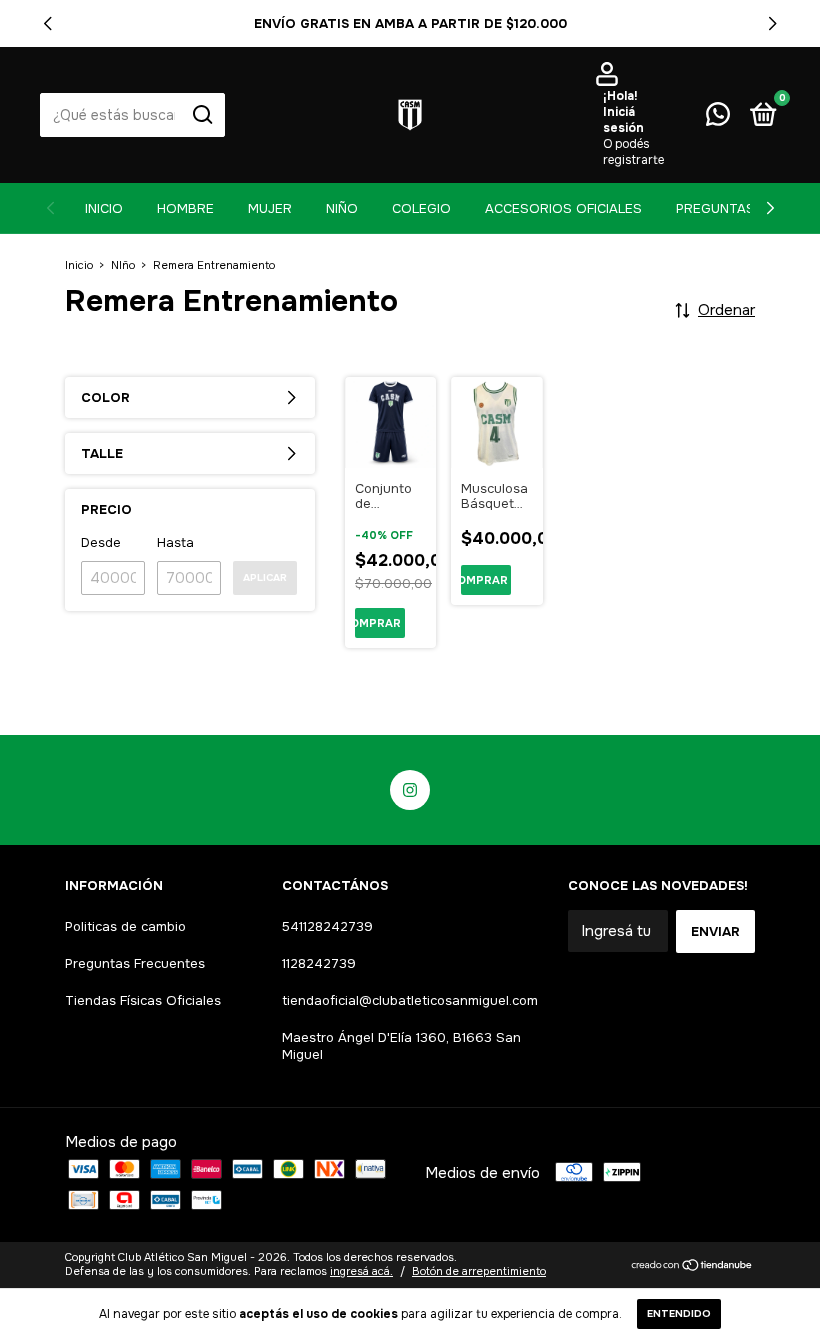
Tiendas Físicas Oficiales (143, 1000)
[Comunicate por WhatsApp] (718, 118)
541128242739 (327, 926)
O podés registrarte (633, 152)
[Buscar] (201, 115)
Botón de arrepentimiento (479, 1271)
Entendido (679, 1313)
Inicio (104, 208)
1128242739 (319, 963)
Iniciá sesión (623, 120)
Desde (101, 542)
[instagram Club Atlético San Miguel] (410, 790)
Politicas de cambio (125, 926)
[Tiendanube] (692, 1266)
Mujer (270, 208)
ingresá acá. (361, 1271)
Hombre (185, 208)
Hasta (175, 542)
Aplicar (265, 577)
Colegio (421, 208)
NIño (123, 265)
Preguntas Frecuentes (135, 963)
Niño (342, 208)
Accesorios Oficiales (563, 208)
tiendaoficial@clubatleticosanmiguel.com (410, 1000)
